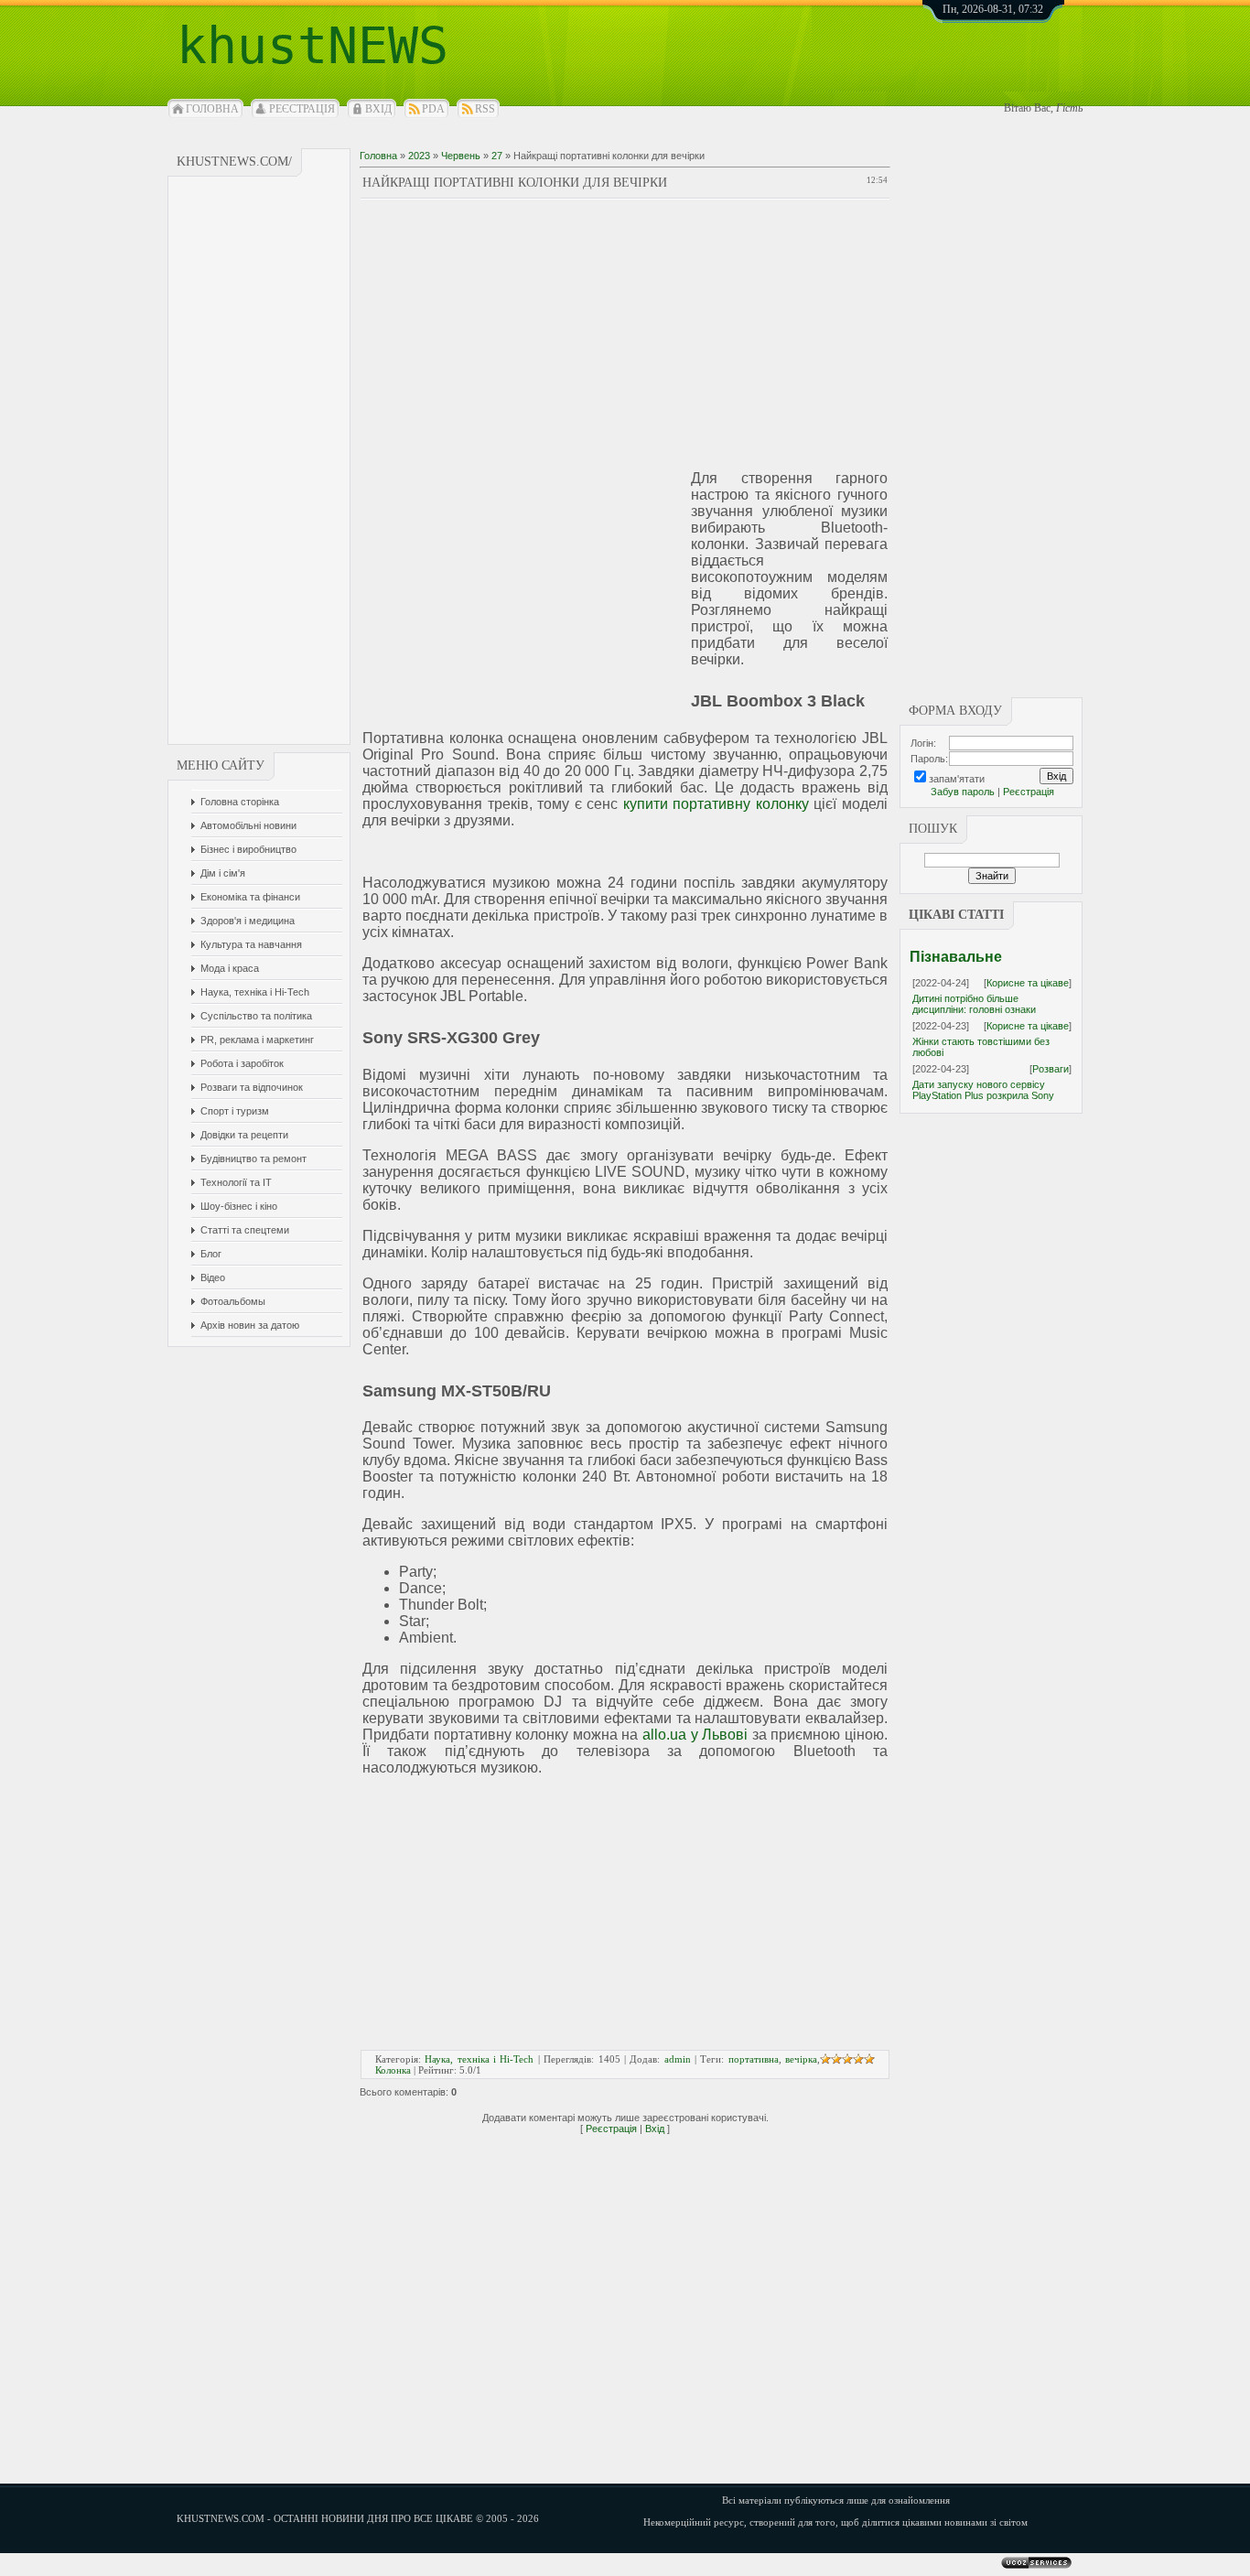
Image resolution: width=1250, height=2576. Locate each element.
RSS (485, 109)
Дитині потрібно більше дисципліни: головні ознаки (974, 1004)
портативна (754, 2059)
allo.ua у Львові (695, 1735)
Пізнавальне (956, 957)
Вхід (378, 109)
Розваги (1051, 1069)
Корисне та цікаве (1028, 983)
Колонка (393, 2070)
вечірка (801, 2059)
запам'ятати (957, 779)
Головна (212, 109)
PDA (433, 109)
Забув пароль (963, 792)
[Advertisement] (260, 460)
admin (678, 2059)
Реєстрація (302, 109)
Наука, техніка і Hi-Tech (479, 2059)
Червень (461, 156)
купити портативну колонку (716, 804)
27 (497, 156)
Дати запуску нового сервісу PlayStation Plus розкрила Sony (983, 1090)
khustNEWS (312, 46)
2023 (419, 156)
